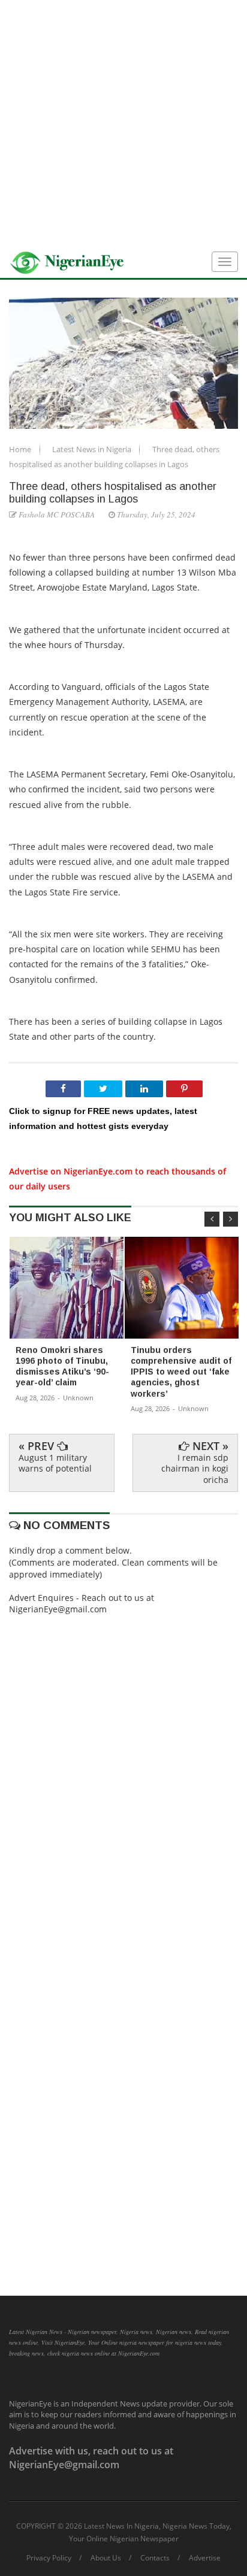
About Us (106, 2558)
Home (21, 449)
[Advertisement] (123, 123)
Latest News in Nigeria (93, 449)
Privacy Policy (49, 2558)
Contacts (155, 2558)
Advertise (205, 2558)
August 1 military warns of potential (55, 1463)
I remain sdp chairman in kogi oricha (195, 1468)
